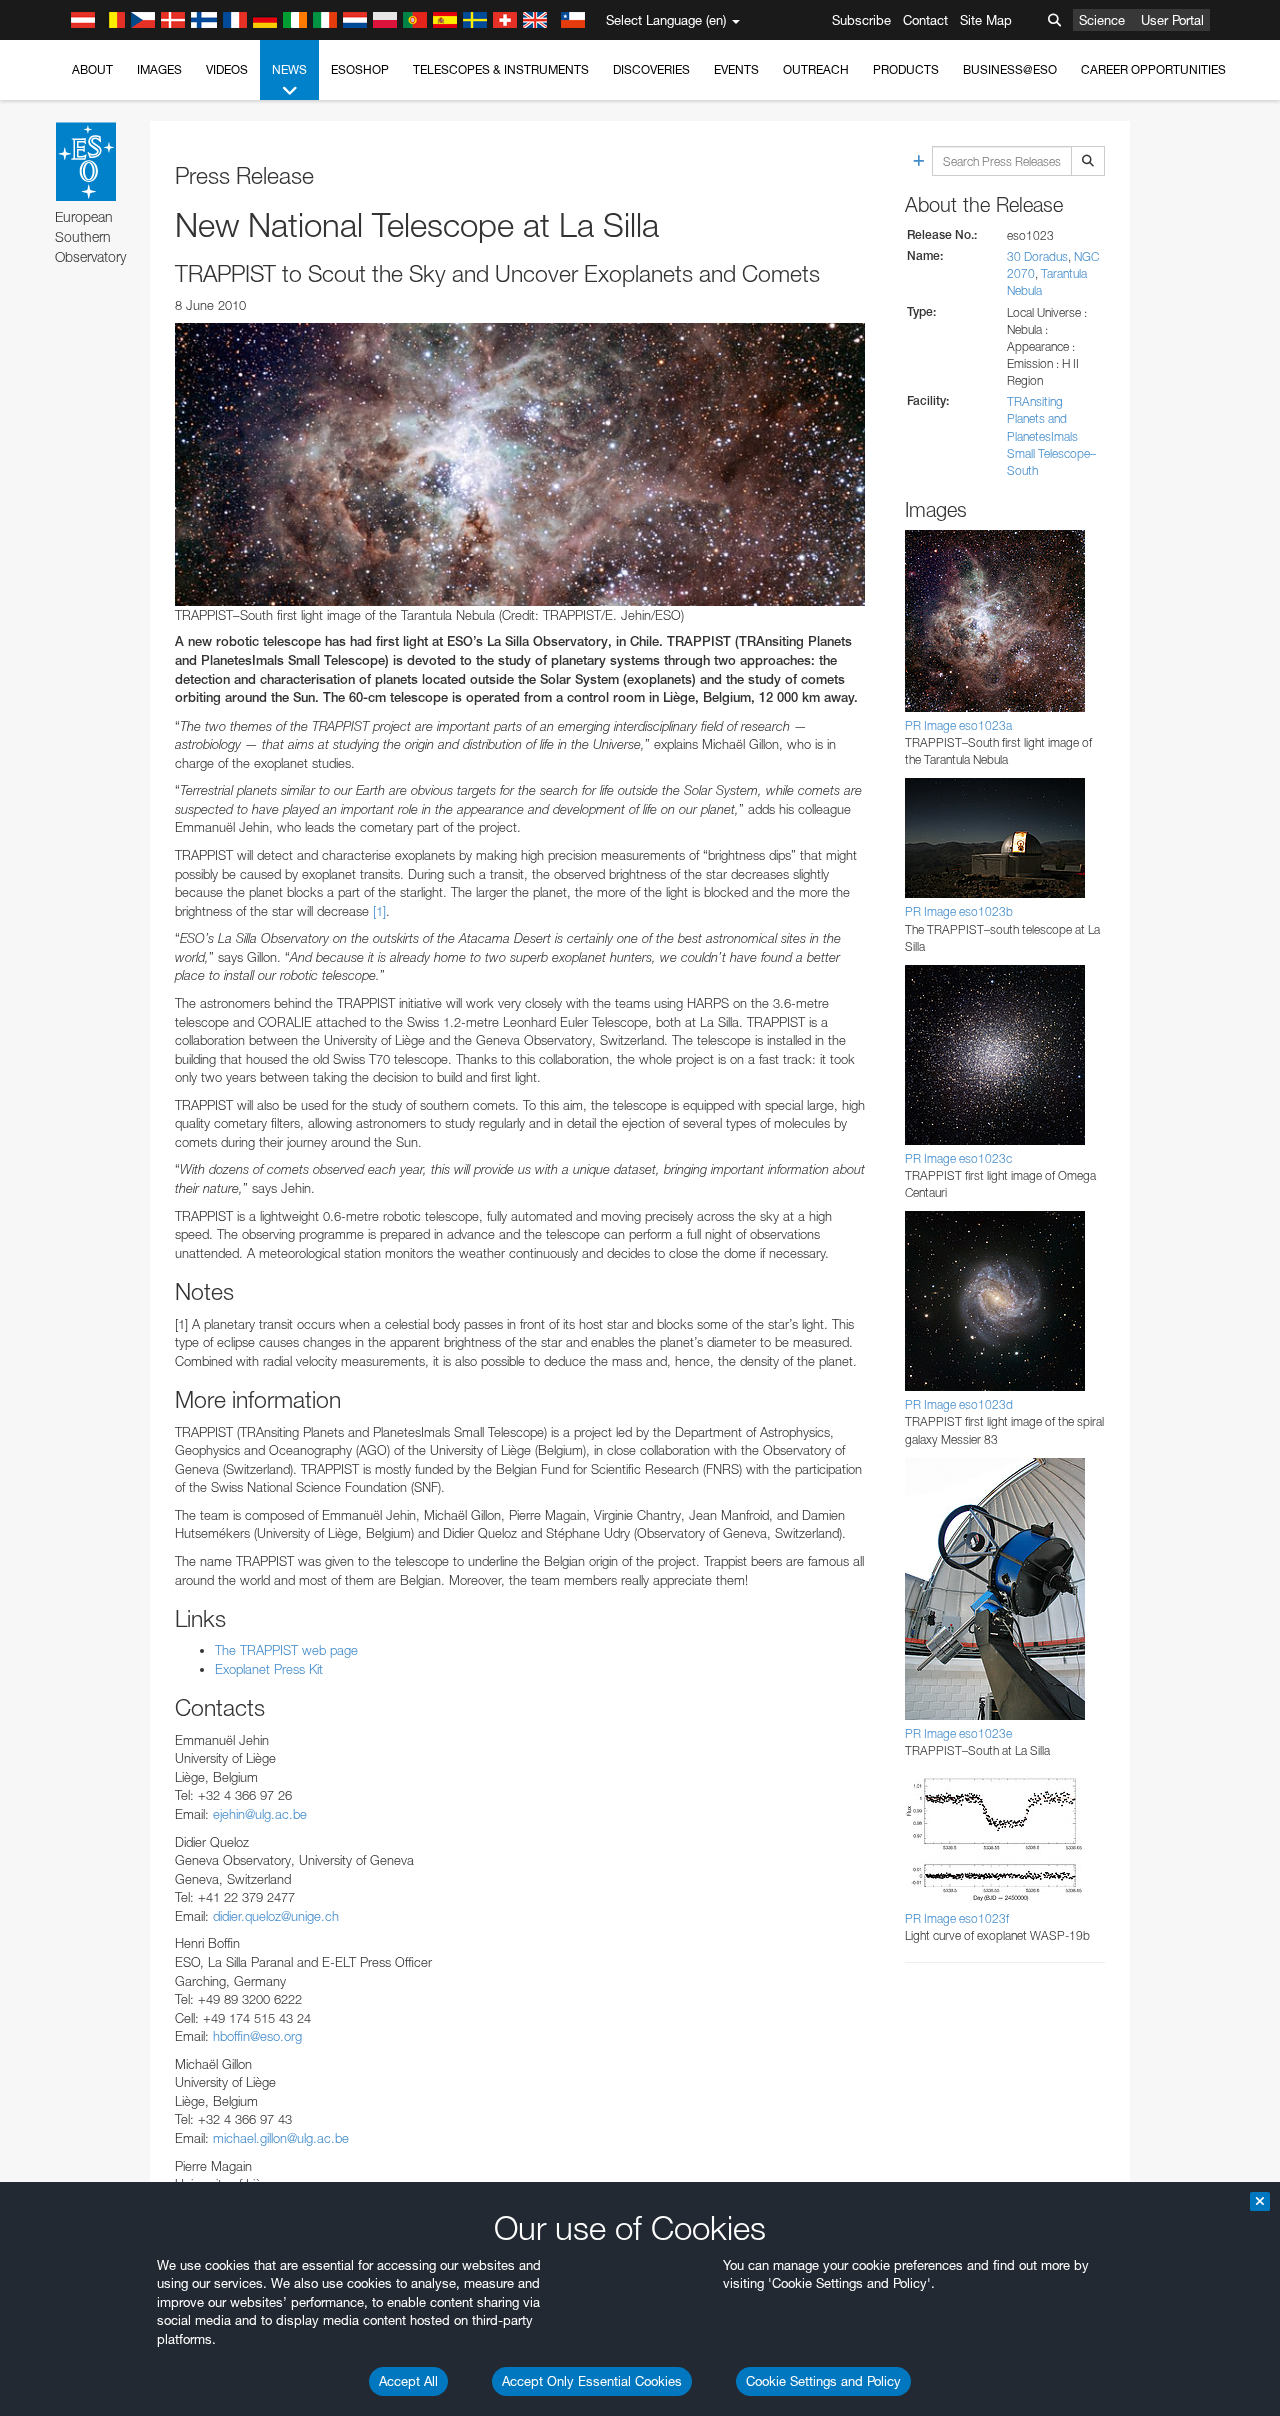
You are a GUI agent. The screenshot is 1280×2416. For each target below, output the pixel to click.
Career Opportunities (1153, 69)
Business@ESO (1010, 69)
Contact (925, 20)
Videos (227, 69)
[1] (379, 911)
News (289, 69)
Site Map (986, 20)
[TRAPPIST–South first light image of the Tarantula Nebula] (520, 464)
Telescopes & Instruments (501, 69)
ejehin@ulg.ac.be (260, 1814)
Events (736, 69)
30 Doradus (1037, 256)
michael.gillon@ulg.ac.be (281, 2138)
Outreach (816, 69)
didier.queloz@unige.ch (276, 1916)
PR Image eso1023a (958, 725)
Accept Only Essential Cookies (592, 2381)
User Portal (1172, 20)
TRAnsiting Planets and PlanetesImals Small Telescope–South (1051, 436)
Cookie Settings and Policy (823, 2381)
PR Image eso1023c (958, 1158)
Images (159, 69)
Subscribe (861, 20)
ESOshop (360, 69)
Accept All (408, 2381)
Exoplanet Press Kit (269, 1669)
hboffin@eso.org (257, 2036)
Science (1102, 20)
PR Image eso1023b (959, 911)
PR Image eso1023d (959, 1404)
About (92, 69)
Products (906, 69)
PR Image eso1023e (958, 1733)
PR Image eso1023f (957, 1918)
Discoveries (651, 69)
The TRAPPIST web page (286, 1650)
